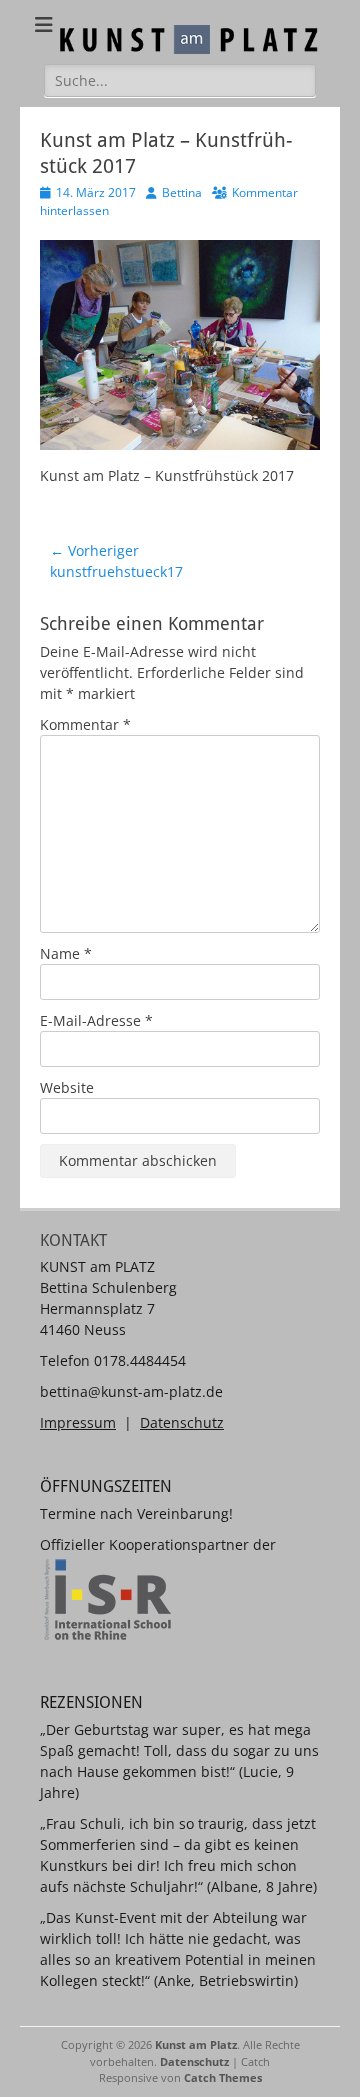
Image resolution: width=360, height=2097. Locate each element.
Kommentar (85, 724)
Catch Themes (223, 2077)
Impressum (78, 1422)
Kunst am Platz (196, 2044)
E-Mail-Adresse (96, 1020)
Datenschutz (182, 1422)
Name (66, 953)
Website (67, 1087)
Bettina (182, 192)
